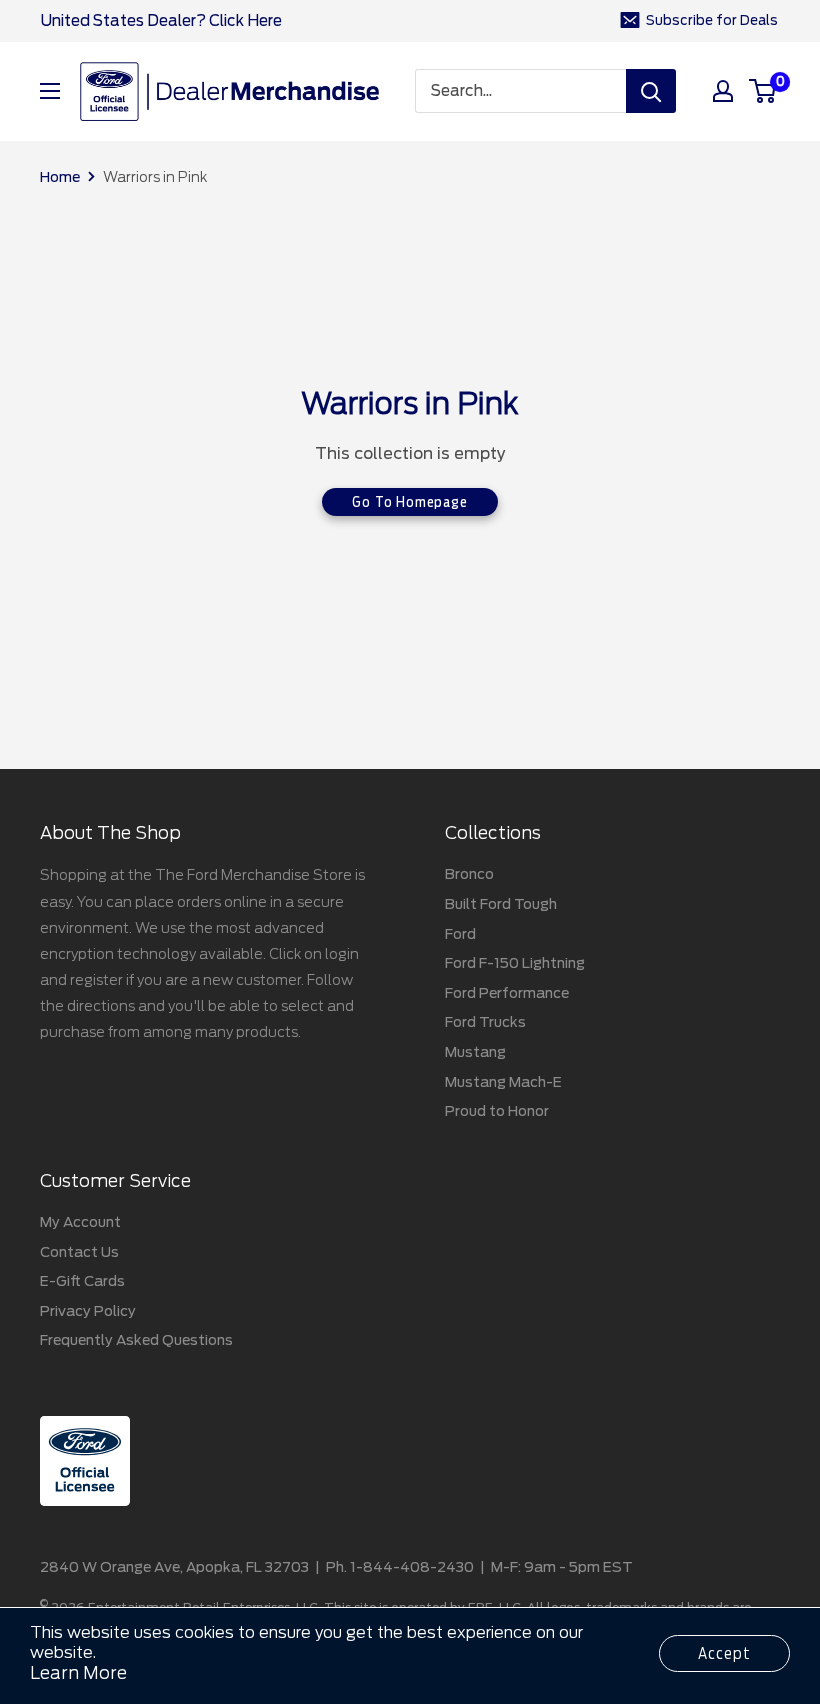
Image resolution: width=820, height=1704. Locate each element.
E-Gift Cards (82, 1281)
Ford (460, 934)
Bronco (469, 874)
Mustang (475, 1052)
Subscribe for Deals (712, 20)
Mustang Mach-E (503, 1082)
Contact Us (79, 1252)
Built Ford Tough (501, 904)
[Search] (651, 91)
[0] (763, 91)
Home (60, 177)
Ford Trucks (485, 1022)
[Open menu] (50, 91)
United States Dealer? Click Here (161, 21)
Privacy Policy (88, 1311)
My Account (80, 1222)
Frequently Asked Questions (136, 1340)
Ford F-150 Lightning (515, 963)
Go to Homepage (409, 502)
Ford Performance (507, 993)
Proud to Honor (497, 1111)
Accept (724, 1653)
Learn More (78, 1673)
